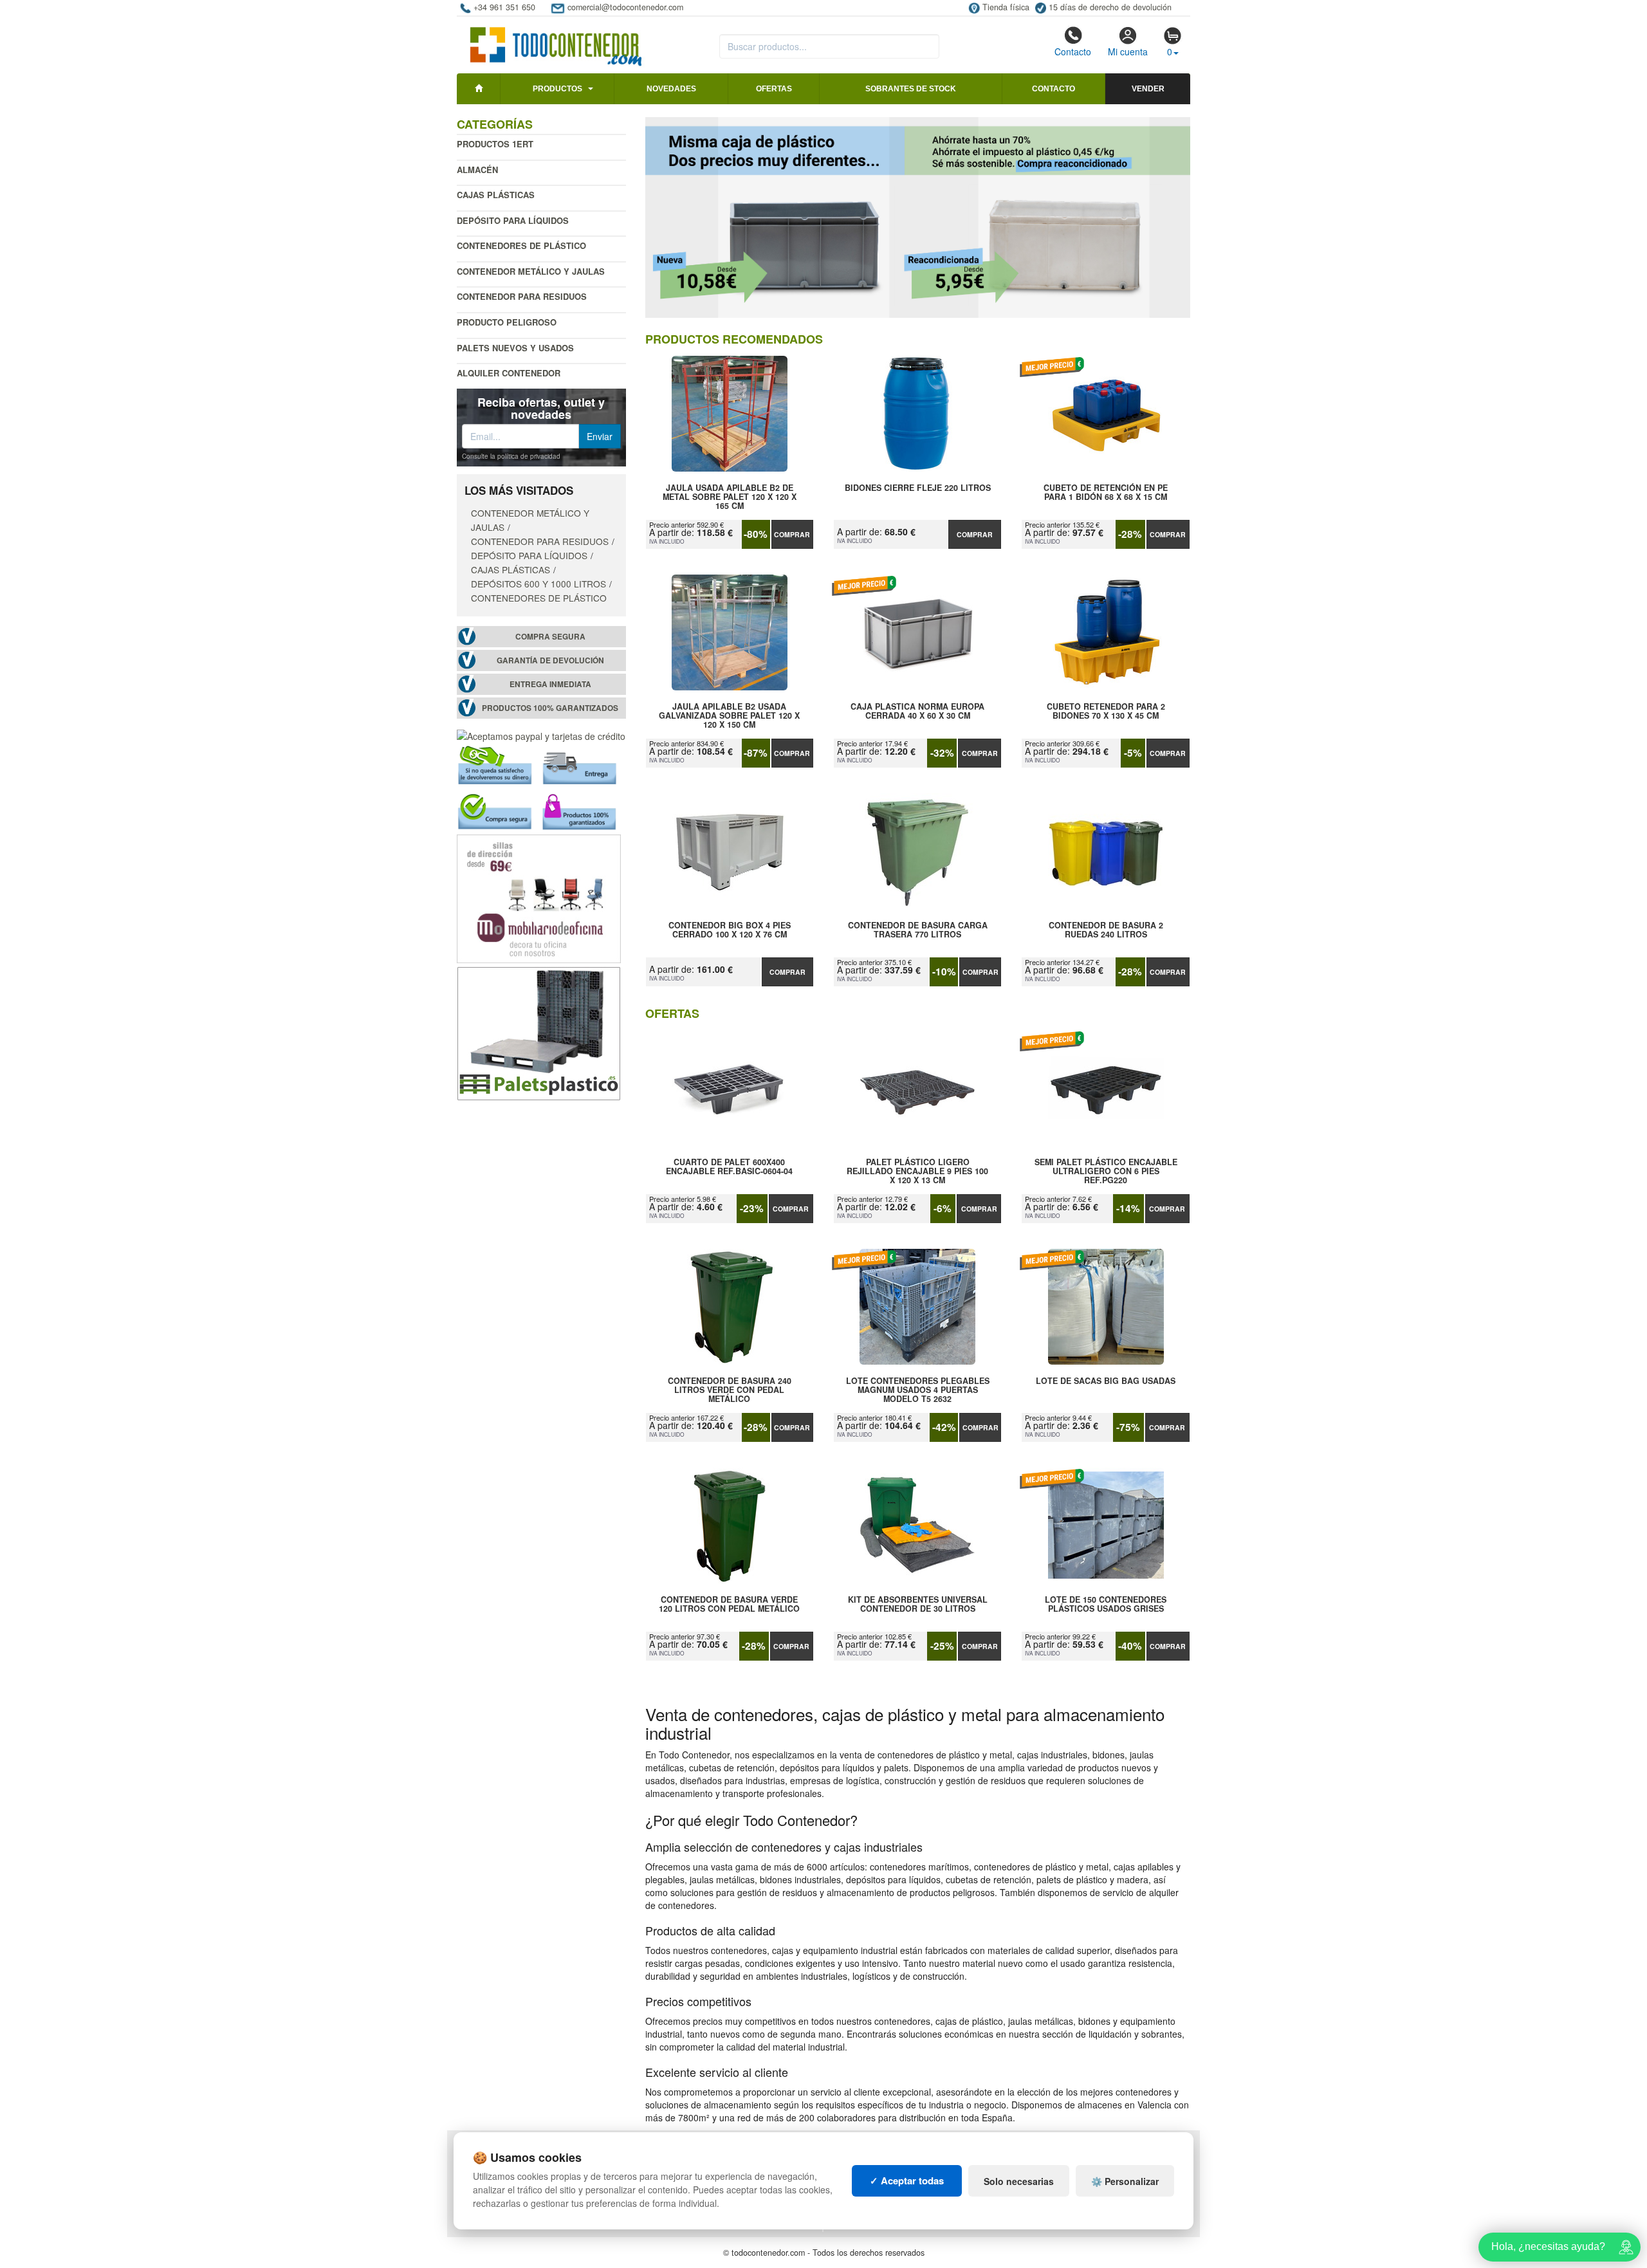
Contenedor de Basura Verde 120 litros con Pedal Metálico (729, 1605)
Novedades (671, 89)
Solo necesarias (1019, 2181)
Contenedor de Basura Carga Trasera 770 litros (918, 930)
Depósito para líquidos (513, 220)
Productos (557, 89)
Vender (1148, 89)
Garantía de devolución (550, 660)
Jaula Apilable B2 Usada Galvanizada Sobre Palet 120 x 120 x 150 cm (729, 715)
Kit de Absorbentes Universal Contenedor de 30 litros (918, 1605)
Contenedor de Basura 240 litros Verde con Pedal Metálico (730, 1390)
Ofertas (774, 89)
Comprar (792, 534)
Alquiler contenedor (509, 373)
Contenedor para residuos (522, 296)
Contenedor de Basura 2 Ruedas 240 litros (1106, 930)
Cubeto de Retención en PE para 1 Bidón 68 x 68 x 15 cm (1106, 493)
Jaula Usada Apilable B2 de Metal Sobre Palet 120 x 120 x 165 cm (730, 497)
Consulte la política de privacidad (511, 456)
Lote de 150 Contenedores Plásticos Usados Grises (1106, 1605)
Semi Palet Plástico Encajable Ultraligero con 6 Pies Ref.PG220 (1106, 1171)
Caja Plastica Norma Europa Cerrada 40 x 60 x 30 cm (917, 712)
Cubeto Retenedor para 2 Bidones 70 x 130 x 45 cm (1106, 712)
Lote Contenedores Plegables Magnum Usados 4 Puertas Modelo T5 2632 (918, 1390)
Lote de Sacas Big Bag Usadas (1106, 1381)
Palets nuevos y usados (515, 348)
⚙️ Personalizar (1125, 2181)
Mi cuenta (1128, 51)
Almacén (477, 170)
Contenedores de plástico (521, 245)
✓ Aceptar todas (907, 2180)
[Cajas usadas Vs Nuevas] (918, 217)
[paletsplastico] (539, 1032)
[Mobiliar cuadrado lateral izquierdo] (539, 898)
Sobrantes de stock (911, 89)
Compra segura (550, 637)
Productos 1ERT (495, 144)
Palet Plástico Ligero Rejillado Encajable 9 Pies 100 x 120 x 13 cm (917, 1171)
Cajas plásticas (496, 195)
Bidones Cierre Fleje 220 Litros (918, 488)
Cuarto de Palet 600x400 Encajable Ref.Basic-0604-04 (729, 1167)
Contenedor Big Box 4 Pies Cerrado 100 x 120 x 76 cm (730, 930)
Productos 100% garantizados (550, 708)
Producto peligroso (507, 322)
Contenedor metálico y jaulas (531, 271)
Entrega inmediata (550, 684)
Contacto (1073, 51)
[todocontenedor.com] (556, 41)
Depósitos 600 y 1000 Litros (538, 584)
